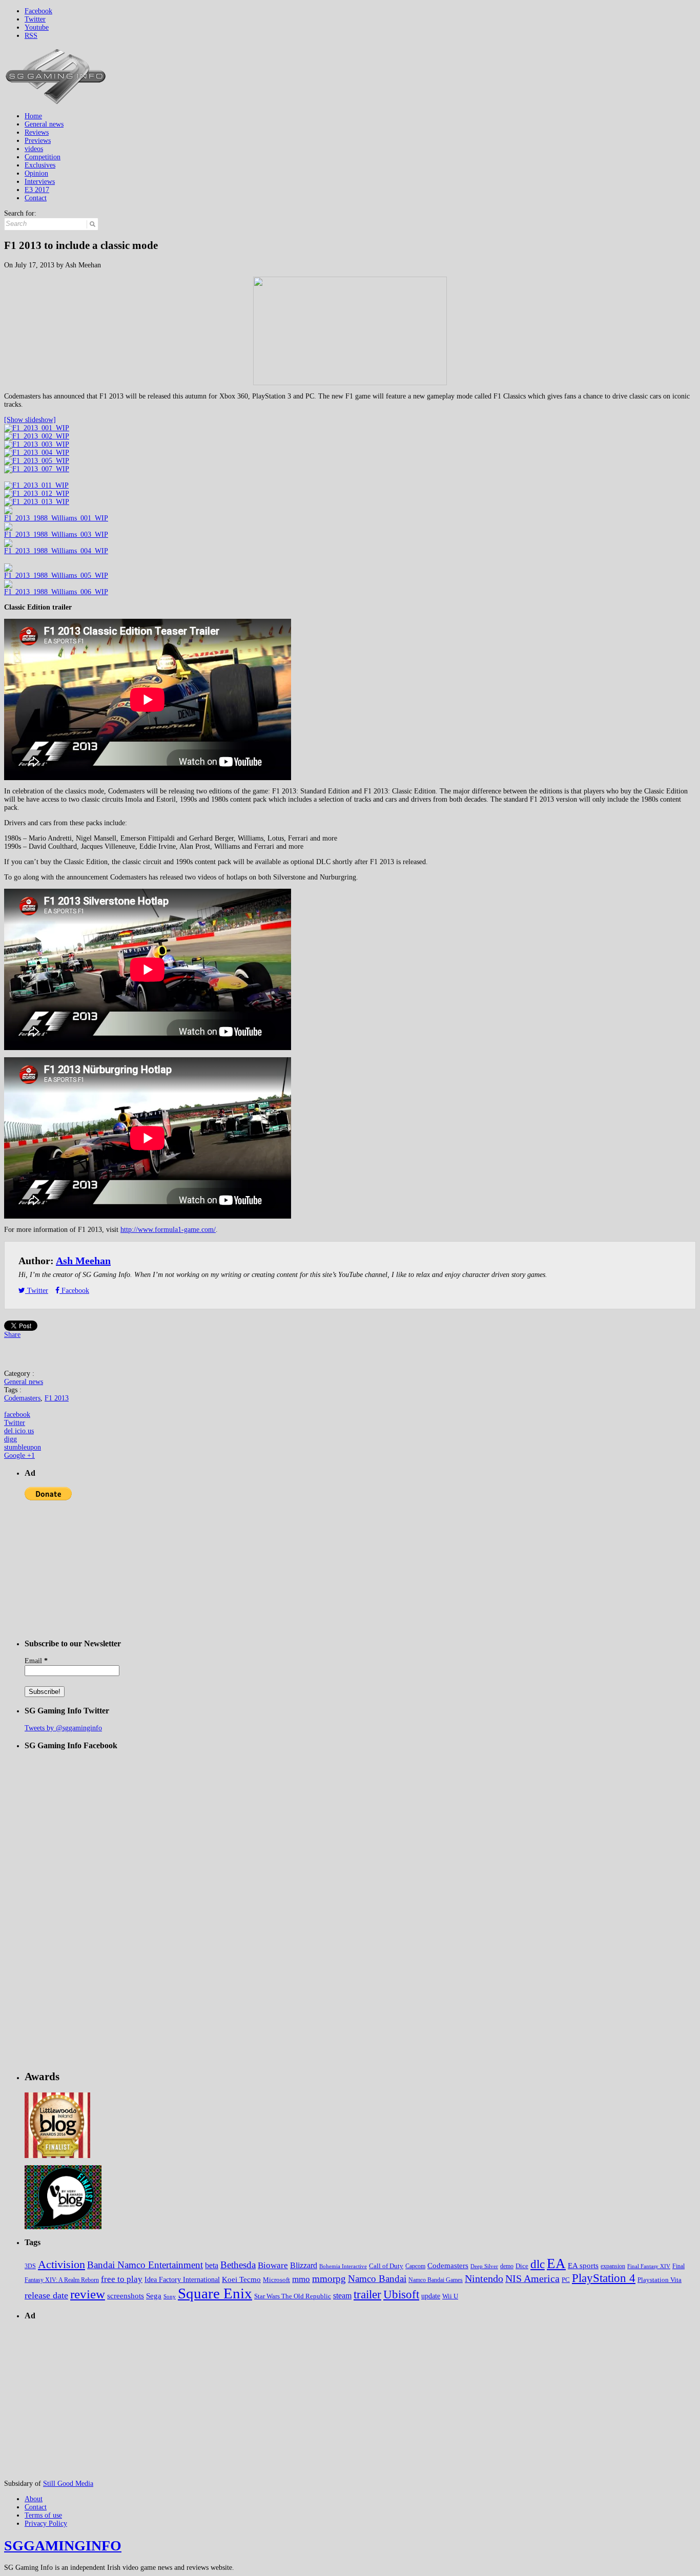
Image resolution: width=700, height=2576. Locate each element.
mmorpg (329, 2279)
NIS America (532, 2278)
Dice (522, 2266)
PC (566, 2280)
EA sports (583, 2265)
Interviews (40, 182)
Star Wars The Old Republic (293, 2296)
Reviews (37, 132)
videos (34, 149)
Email (36, 1661)
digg (11, 1439)
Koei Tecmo (241, 2279)
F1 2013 (57, 1398)
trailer (367, 2295)
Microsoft (276, 2280)
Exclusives (40, 165)
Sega (154, 2296)
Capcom (415, 2266)
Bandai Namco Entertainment (145, 2265)
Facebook (38, 11)
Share (12, 1335)
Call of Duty (386, 2266)
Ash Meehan (83, 1261)
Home (33, 116)
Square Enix (215, 2293)
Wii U (450, 2296)
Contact (36, 198)
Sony (170, 2297)
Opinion (36, 173)
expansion (613, 2266)
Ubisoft (401, 2295)
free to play (122, 2279)
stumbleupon (23, 1447)
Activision (61, 2264)
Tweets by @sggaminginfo (63, 1728)
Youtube (37, 27)
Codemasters (22, 1398)
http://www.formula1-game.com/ (168, 1230)
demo (507, 2266)
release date (46, 2295)
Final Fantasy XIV (649, 2266)
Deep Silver (484, 2266)
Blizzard (304, 2265)
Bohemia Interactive (343, 2266)
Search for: (20, 213)
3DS (30, 2266)
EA (556, 2264)
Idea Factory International (182, 2280)
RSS (31, 36)
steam (342, 2296)
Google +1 (19, 1455)
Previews (38, 141)
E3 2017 (37, 190)
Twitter (35, 19)
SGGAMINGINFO (63, 2546)
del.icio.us (19, 1431)
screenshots (126, 2296)
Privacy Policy (46, 2523)
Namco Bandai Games (436, 2280)
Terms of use (43, 2515)
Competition (43, 157)
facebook (17, 1415)
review (88, 2294)
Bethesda (238, 2265)
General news (44, 124)
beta (212, 2265)
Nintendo (484, 2278)
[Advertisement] (509, 70)
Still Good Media (68, 2484)
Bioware (273, 2265)
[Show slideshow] (30, 420)
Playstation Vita (660, 2280)
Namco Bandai (377, 2279)
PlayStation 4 (604, 2278)
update (431, 2296)
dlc (538, 2264)
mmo (301, 2279)
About (34, 2499)
